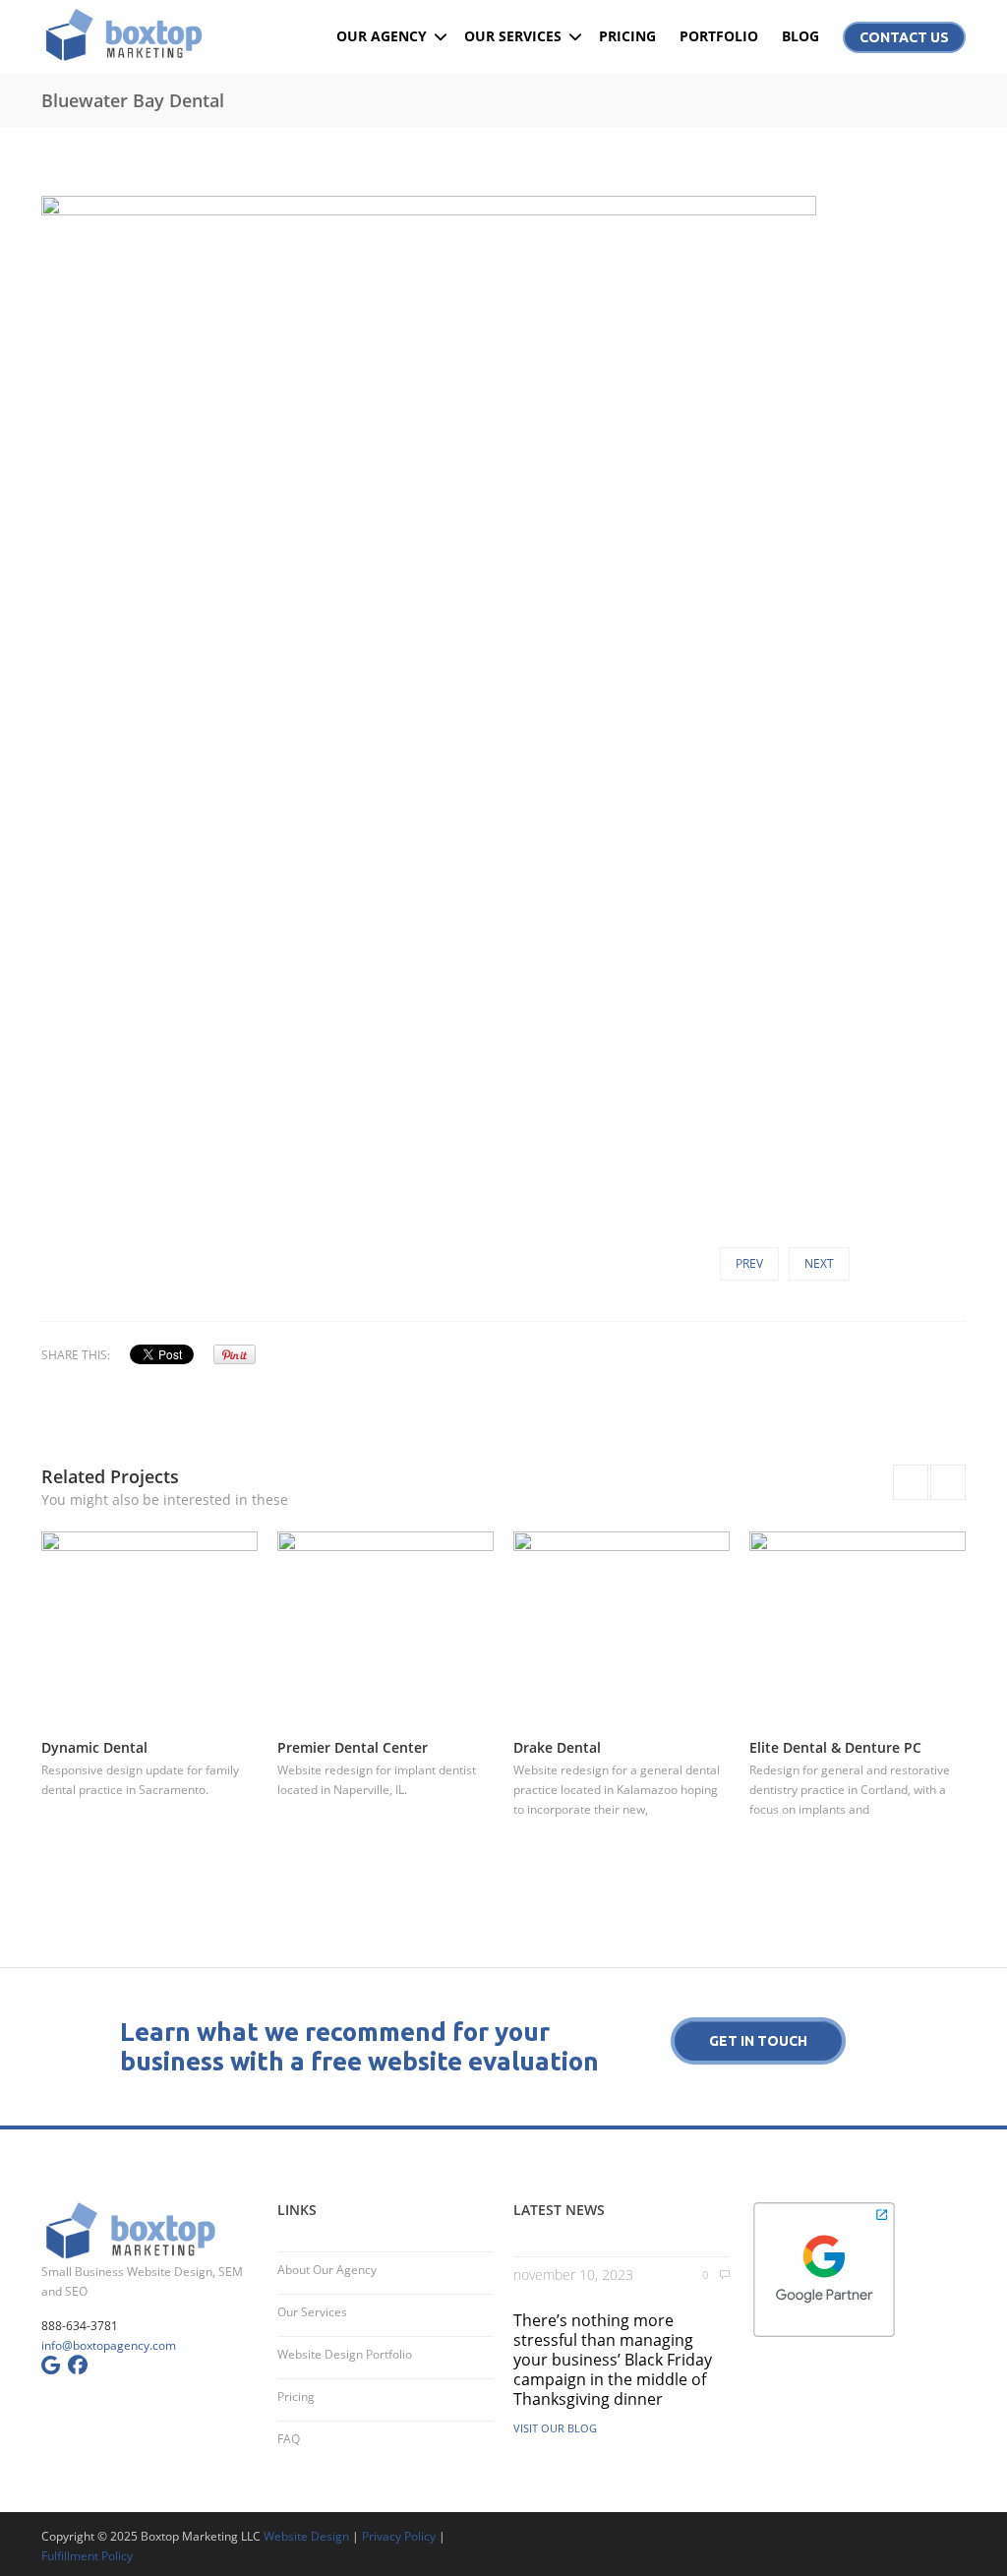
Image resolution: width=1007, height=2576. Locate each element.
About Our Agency (327, 2270)
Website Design (306, 2536)
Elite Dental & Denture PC (835, 1747)
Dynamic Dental (94, 1747)
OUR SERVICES (513, 36)
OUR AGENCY (382, 36)
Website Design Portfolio (345, 2354)
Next (819, 1263)
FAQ (289, 2439)
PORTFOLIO (719, 36)
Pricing (296, 2396)
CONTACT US (904, 37)
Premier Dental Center (353, 1747)
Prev (749, 1263)
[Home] (149, 34)
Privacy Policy (399, 2536)
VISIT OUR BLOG (555, 2428)
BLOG (800, 36)
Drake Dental (557, 1747)
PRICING (627, 36)
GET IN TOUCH (758, 2041)
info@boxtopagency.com (109, 2345)
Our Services (312, 2312)
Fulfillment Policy (87, 2556)
